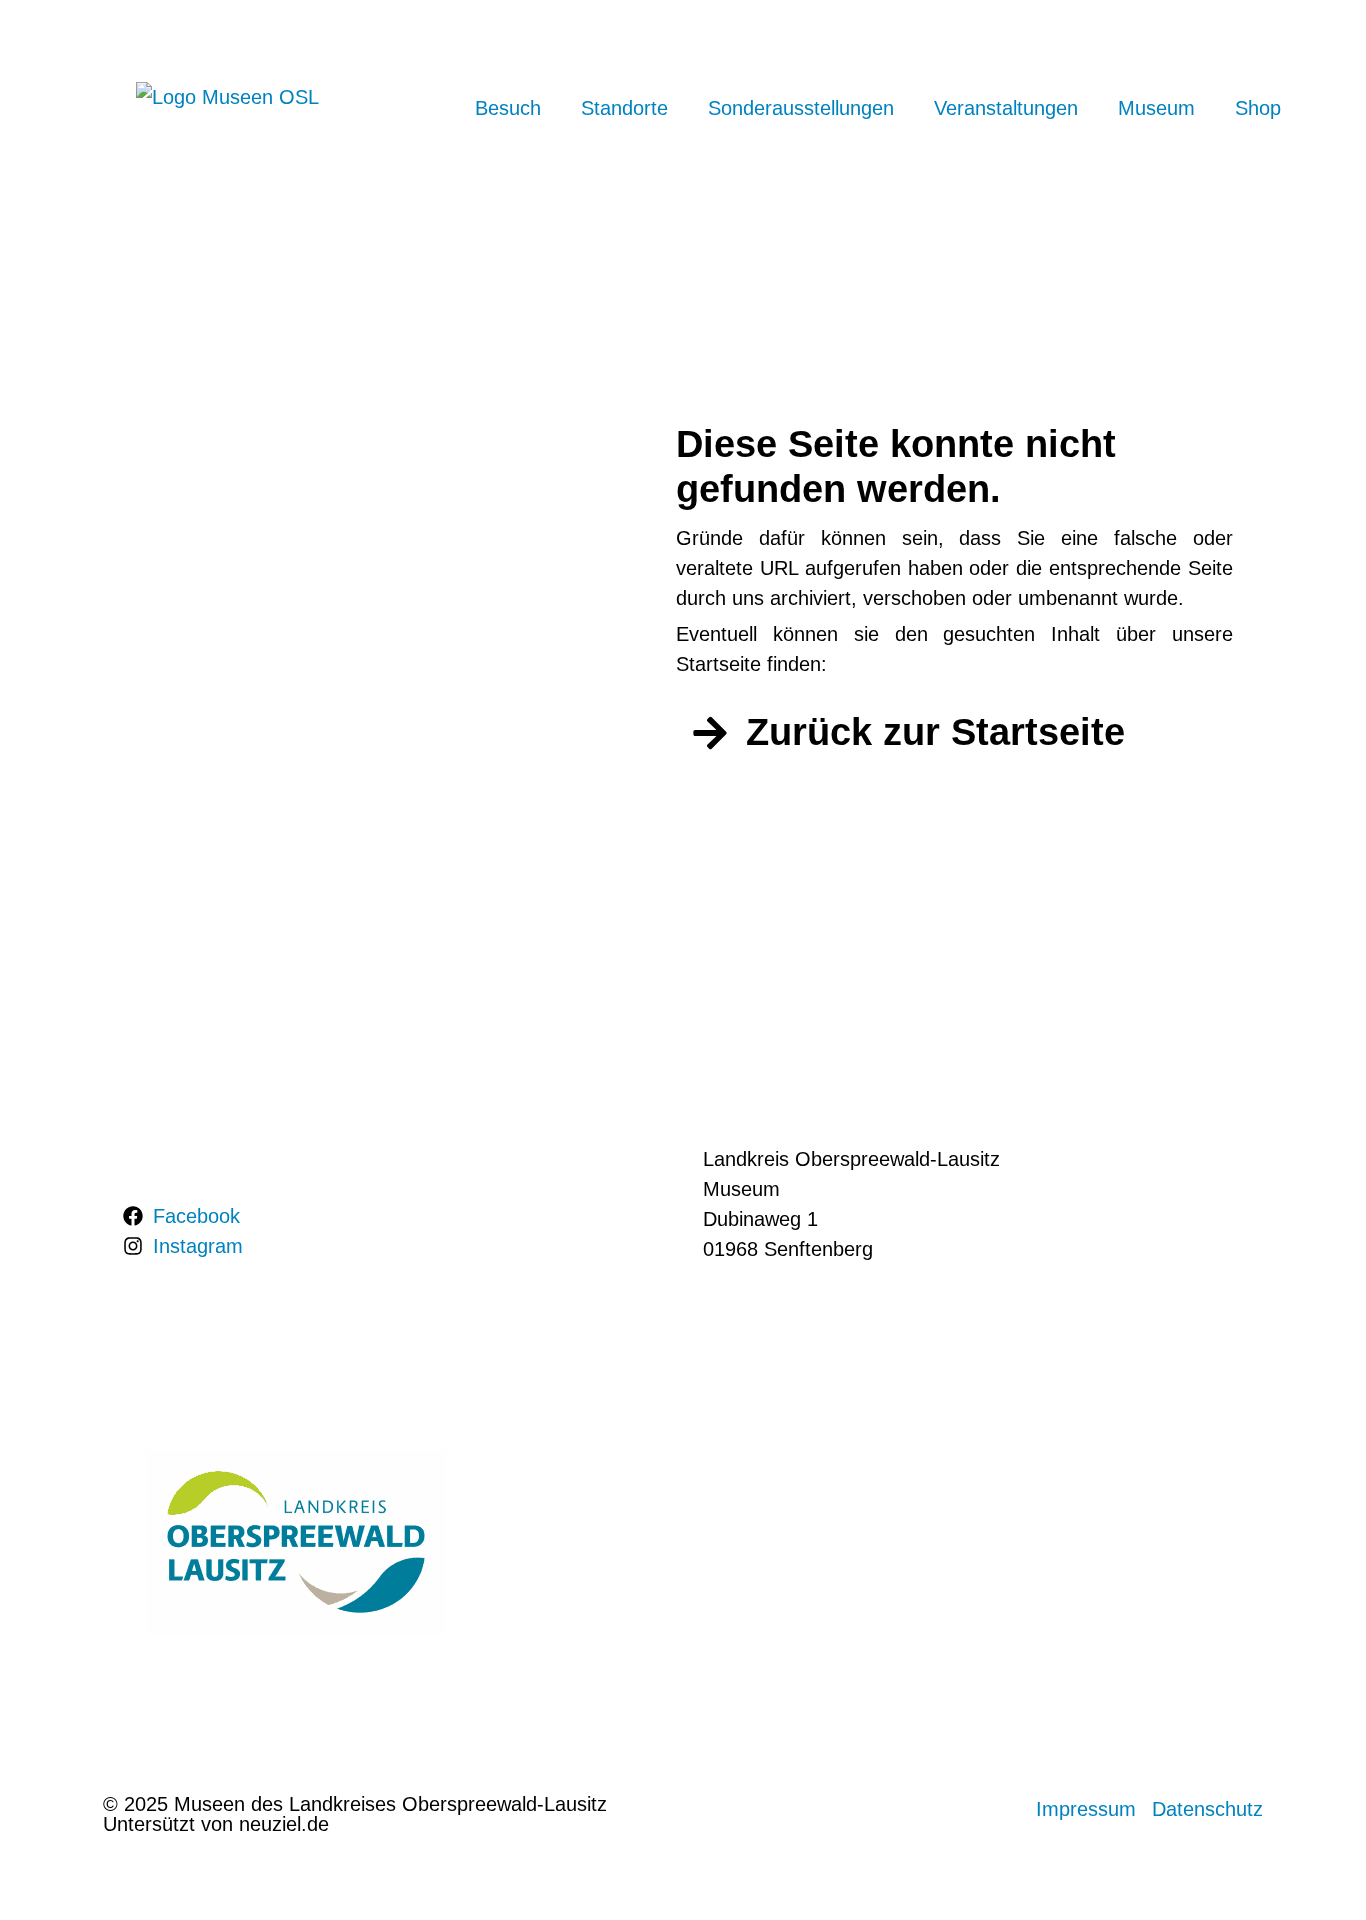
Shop (1258, 108)
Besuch (508, 108)
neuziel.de (284, 1824)
